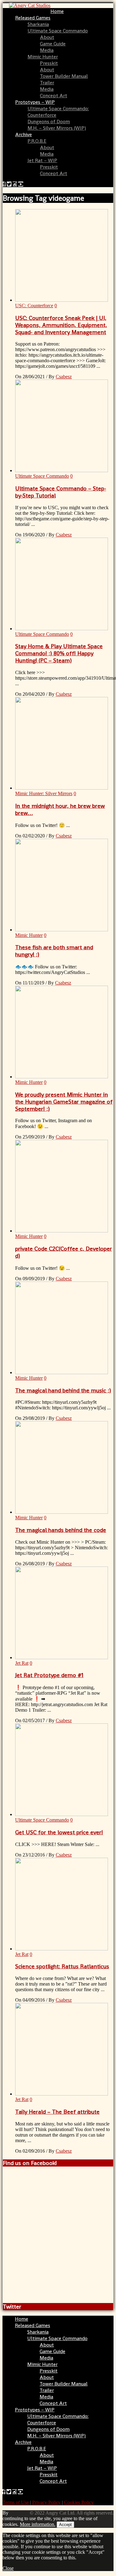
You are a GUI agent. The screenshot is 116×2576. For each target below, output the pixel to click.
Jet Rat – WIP (42, 160)
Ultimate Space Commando (58, 31)
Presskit (49, 63)
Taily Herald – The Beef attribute (57, 2112)
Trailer (47, 83)
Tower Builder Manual (64, 76)
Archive (24, 134)
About (47, 37)
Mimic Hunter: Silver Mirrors (44, 793)
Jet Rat (22, 1663)
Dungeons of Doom (49, 122)
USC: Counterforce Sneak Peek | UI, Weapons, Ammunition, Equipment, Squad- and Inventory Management (61, 325)
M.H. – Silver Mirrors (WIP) (57, 128)
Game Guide (53, 44)
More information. (38, 2524)
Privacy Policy (46, 2502)
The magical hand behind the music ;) (63, 1390)
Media (47, 50)
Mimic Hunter (43, 57)
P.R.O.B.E (37, 141)
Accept (65, 2525)
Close (8, 2568)
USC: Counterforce (34, 306)
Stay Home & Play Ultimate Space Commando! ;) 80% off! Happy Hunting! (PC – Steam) (59, 653)
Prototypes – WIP (35, 102)
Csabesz (64, 377)
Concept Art (54, 96)
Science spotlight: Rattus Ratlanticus (62, 1966)
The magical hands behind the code (61, 1530)
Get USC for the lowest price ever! (59, 1832)
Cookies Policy (79, 2502)
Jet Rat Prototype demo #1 (49, 1675)
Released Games (33, 18)
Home (57, 11)
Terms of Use (16, 2502)
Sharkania (38, 24)
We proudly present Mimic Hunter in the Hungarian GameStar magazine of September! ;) (64, 1102)
